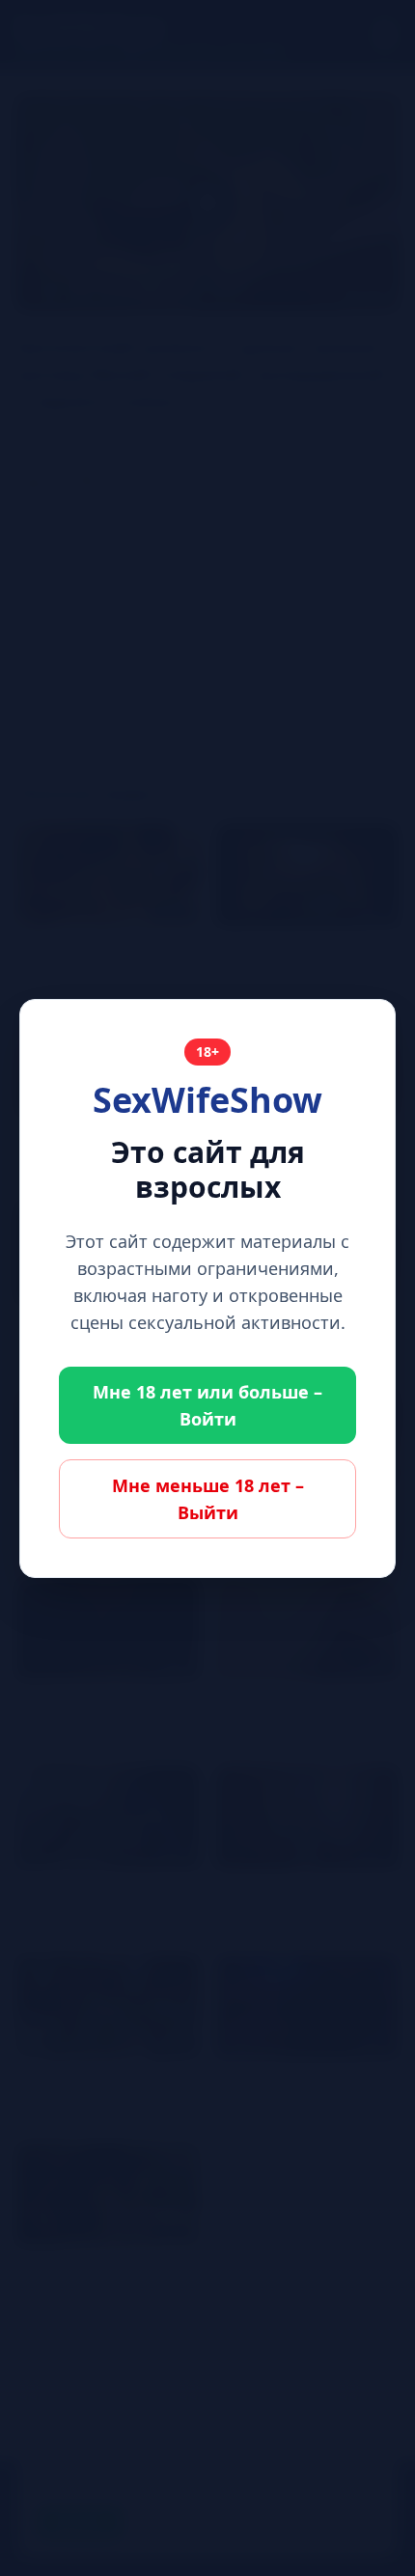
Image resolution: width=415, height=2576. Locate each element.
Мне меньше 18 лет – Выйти (208, 1499)
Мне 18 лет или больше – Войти (207, 1405)
